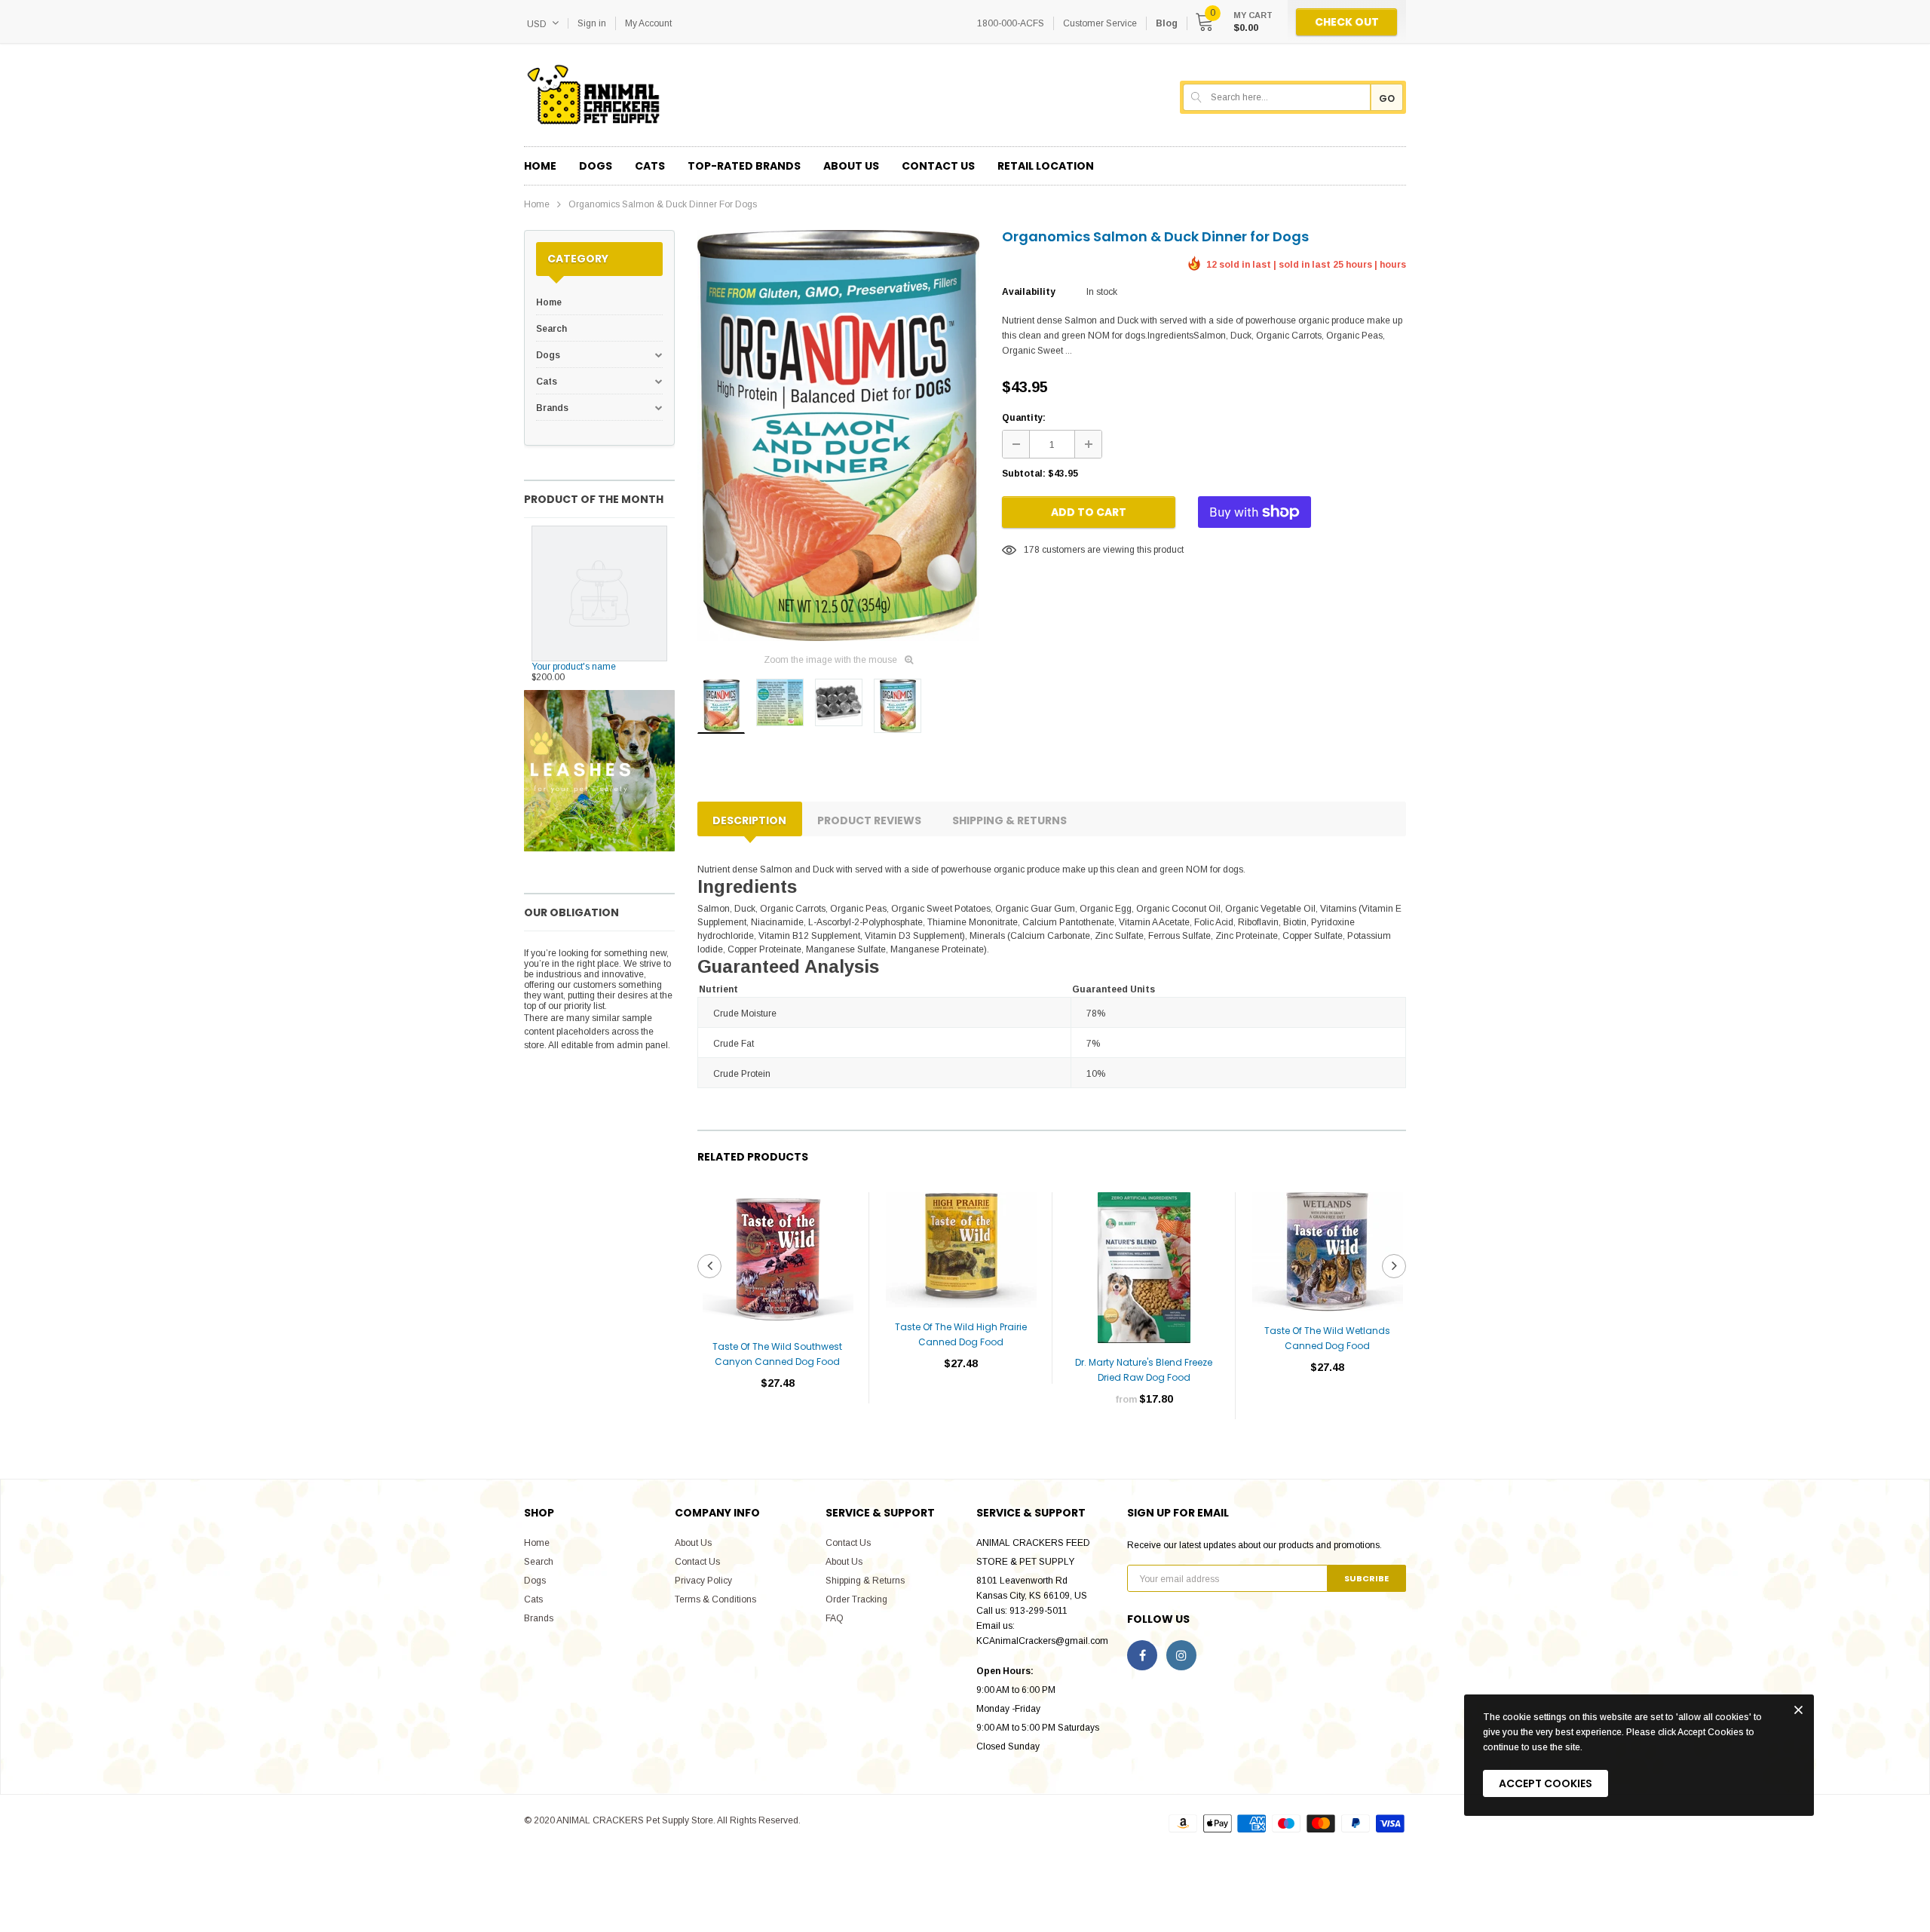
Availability (1028, 292)
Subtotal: (1024, 474)
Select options (1144, 1444)
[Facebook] (1142, 1655)
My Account (648, 23)
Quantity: (1024, 418)
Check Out (1347, 22)
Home (537, 204)
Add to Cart (1089, 512)
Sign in (592, 23)
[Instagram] (1181, 1655)
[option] (838, 435)
